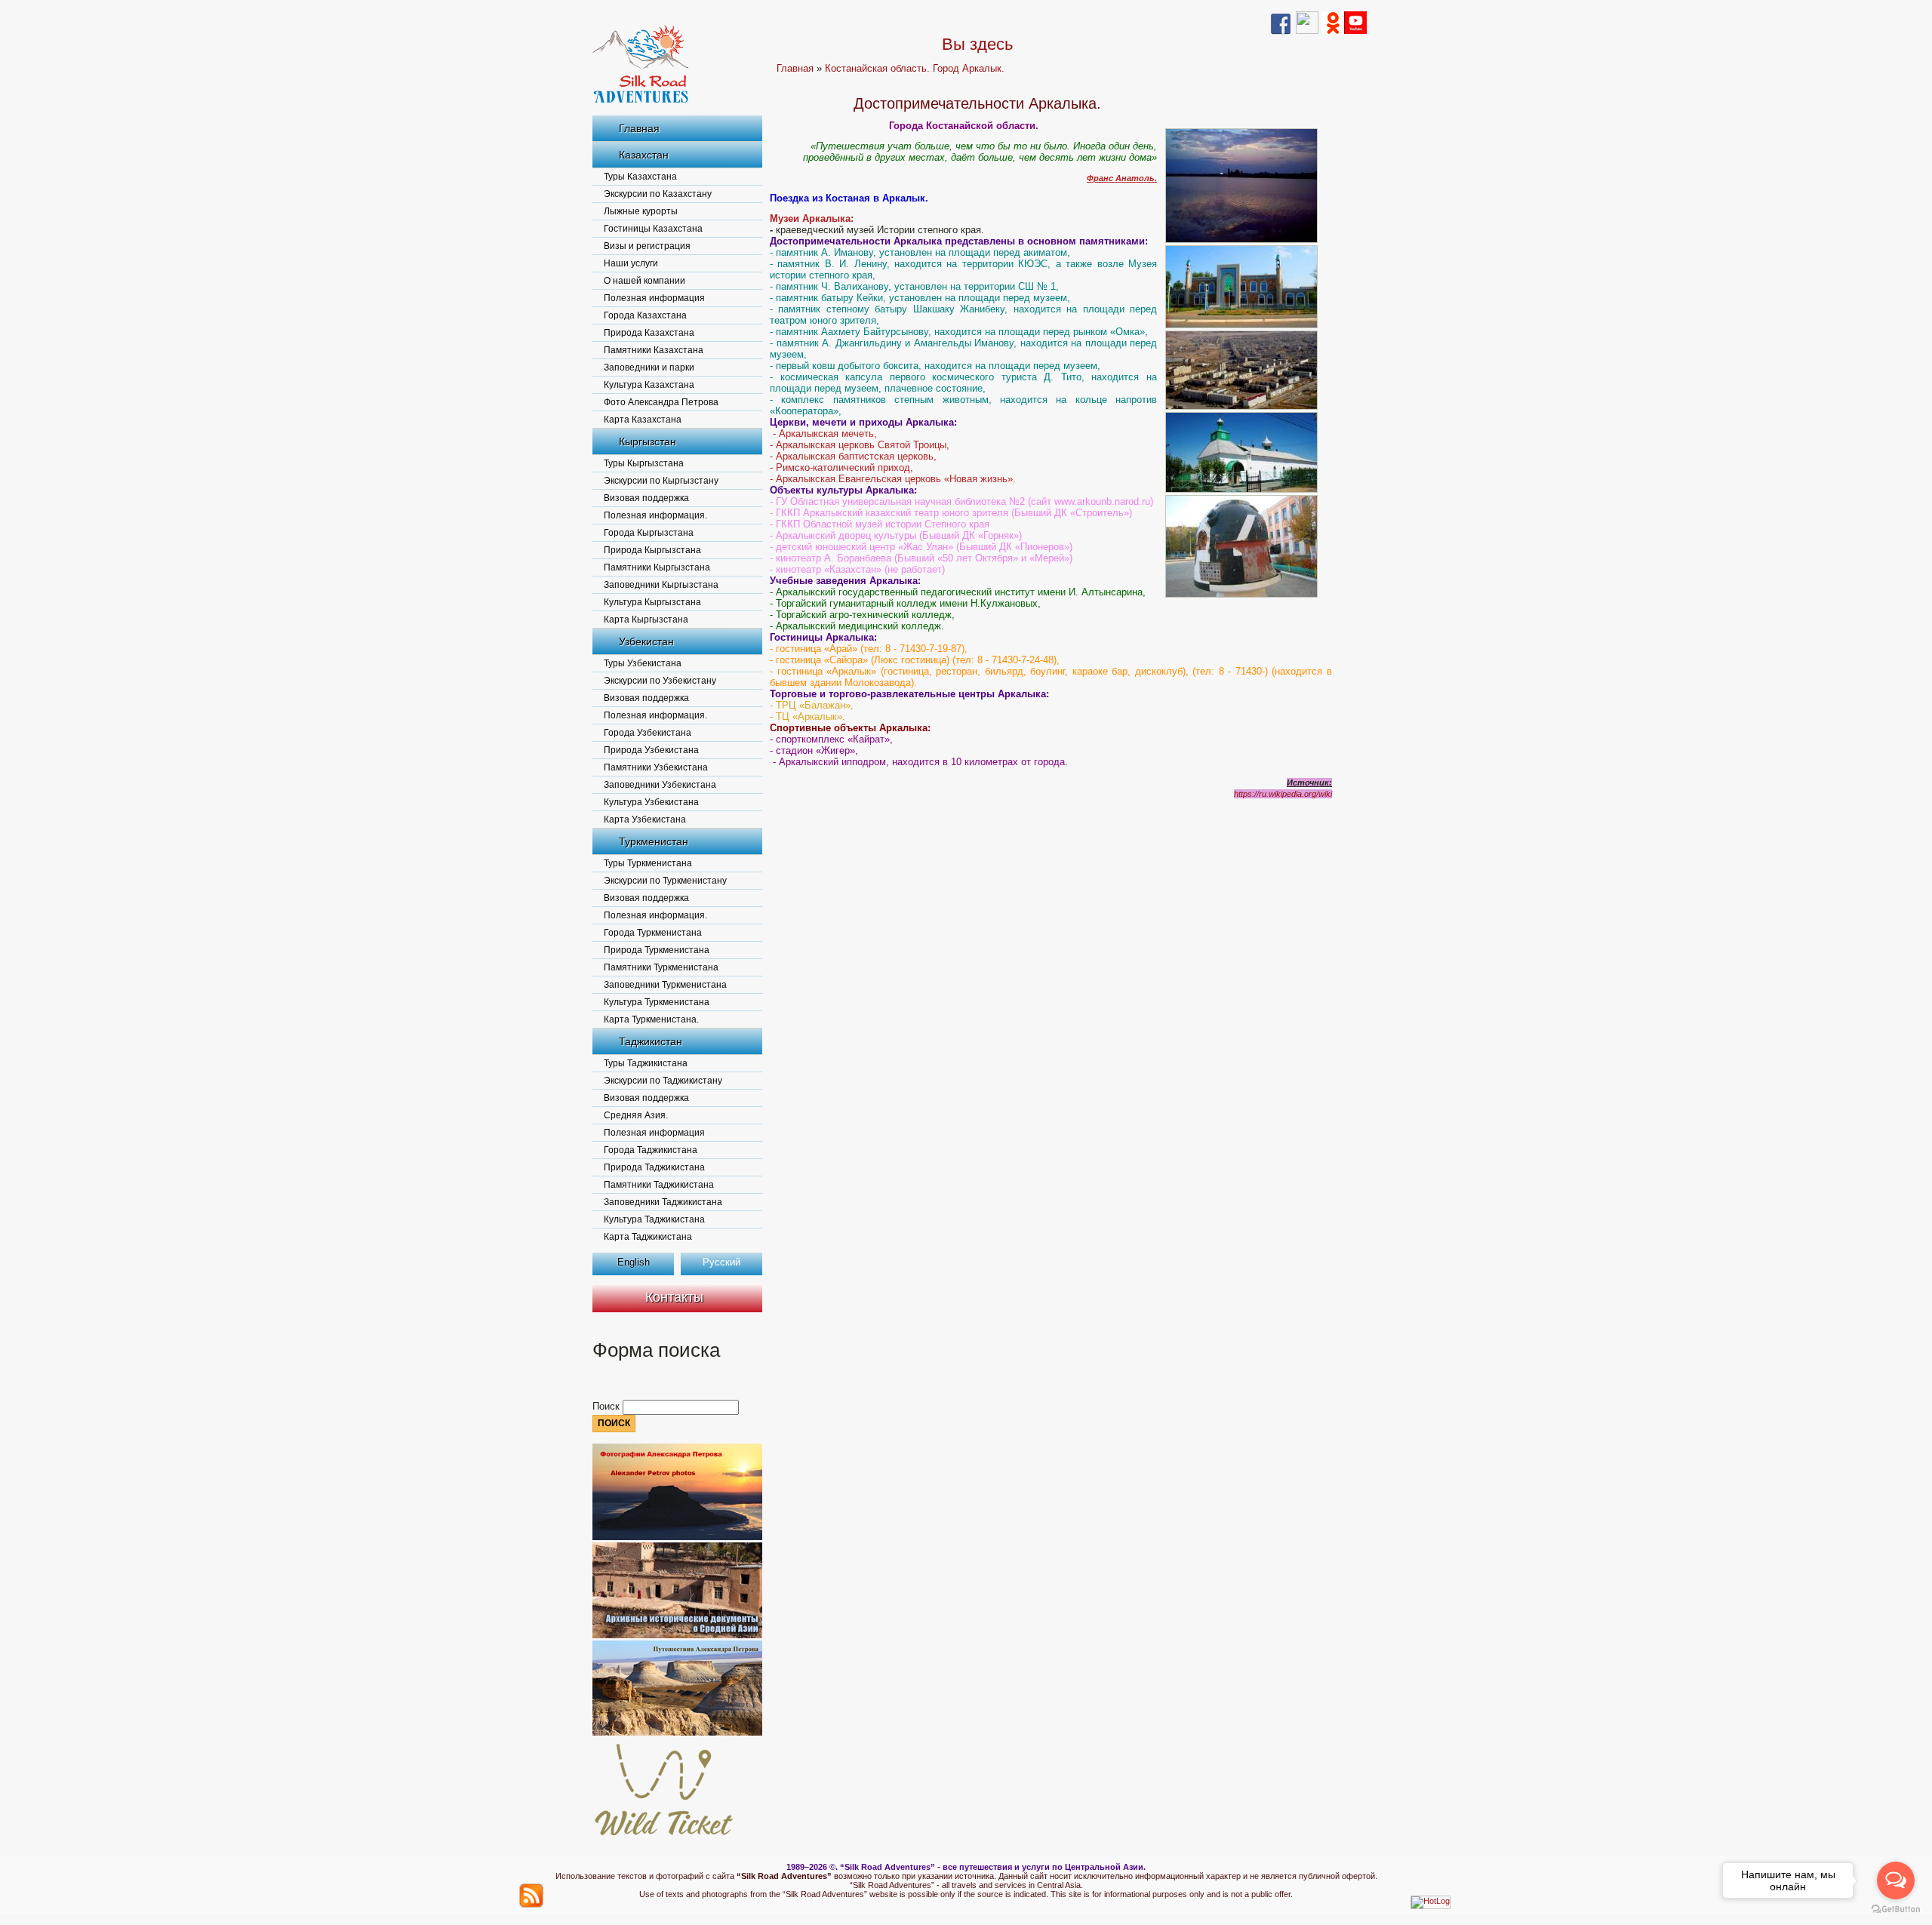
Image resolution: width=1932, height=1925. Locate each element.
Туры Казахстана (640, 177)
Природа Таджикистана (654, 1167)
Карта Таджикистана (648, 1237)
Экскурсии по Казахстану (658, 194)
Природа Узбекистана (651, 750)
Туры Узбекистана (643, 663)
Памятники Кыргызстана (657, 567)
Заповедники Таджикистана (663, 1202)
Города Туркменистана (653, 933)
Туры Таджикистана (646, 1063)
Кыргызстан (648, 441)
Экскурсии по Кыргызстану (661, 481)
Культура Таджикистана (654, 1219)
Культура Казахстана (649, 385)
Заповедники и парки (649, 367)
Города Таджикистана (651, 1150)
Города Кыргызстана (649, 533)
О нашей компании (645, 281)
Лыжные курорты (641, 211)
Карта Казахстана (643, 420)
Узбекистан (646, 641)
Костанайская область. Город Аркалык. (915, 68)
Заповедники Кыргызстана (661, 585)
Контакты (674, 1297)
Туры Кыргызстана (644, 463)
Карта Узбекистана (645, 820)
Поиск (608, 1406)
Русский (721, 1262)
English (634, 1262)
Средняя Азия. (636, 1115)
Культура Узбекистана (651, 802)
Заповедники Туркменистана (665, 985)
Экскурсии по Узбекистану (660, 681)
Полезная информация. (655, 515)
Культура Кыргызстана (652, 602)
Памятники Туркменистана (661, 967)
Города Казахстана (645, 315)
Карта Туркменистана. (651, 1019)
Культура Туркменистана (657, 1002)
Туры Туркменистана (648, 863)
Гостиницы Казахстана (653, 229)
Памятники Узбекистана (656, 767)
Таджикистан (651, 1041)
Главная (639, 128)
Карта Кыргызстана (646, 620)
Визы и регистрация (647, 246)
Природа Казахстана (649, 333)
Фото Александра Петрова (661, 402)
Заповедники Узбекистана (660, 785)
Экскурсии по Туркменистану (665, 881)
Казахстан (644, 155)
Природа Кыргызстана (652, 550)
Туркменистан (654, 841)
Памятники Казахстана (654, 350)
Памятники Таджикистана (659, 1185)
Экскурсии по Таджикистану (663, 1081)
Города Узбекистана (648, 733)
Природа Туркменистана (657, 950)
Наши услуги (631, 263)
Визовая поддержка (646, 498)
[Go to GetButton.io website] (1896, 1910)
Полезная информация (654, 298)
